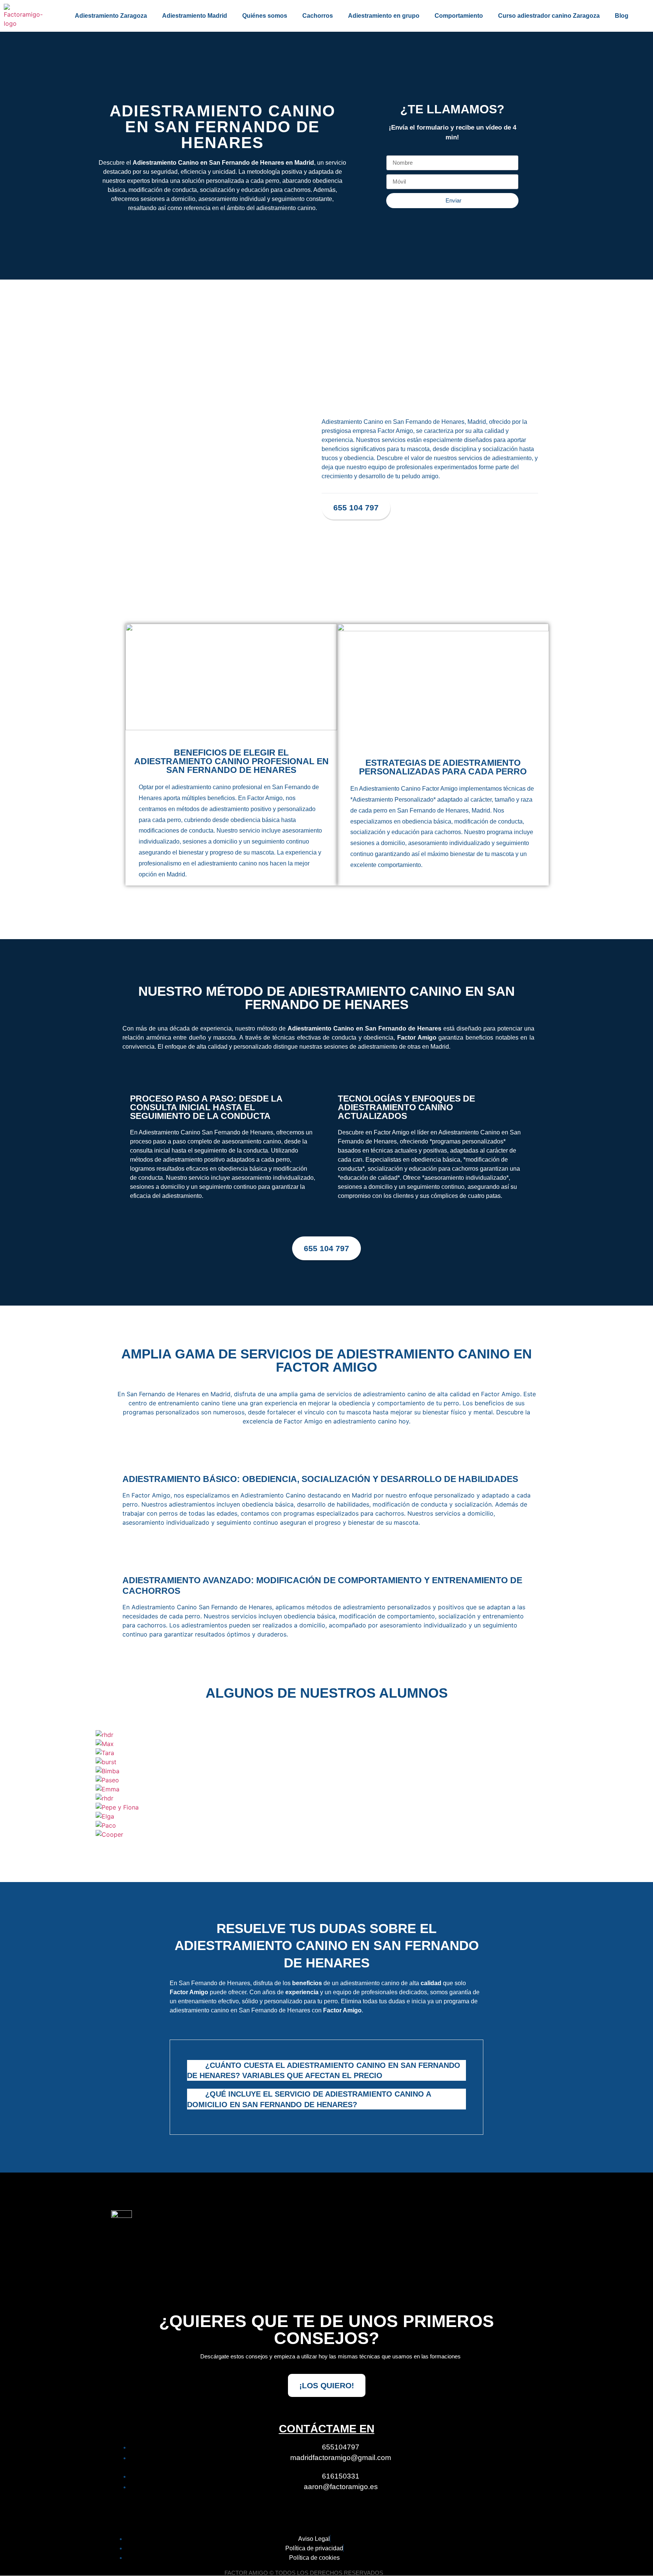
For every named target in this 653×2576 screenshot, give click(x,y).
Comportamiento (459, 16)
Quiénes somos (265, 16)
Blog (622, 16)
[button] (99, 1784)
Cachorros (318, 16)
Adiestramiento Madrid (195, 16)
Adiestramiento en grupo (384, 16)
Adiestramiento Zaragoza (111, 16)
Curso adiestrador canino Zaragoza (549, 16)
